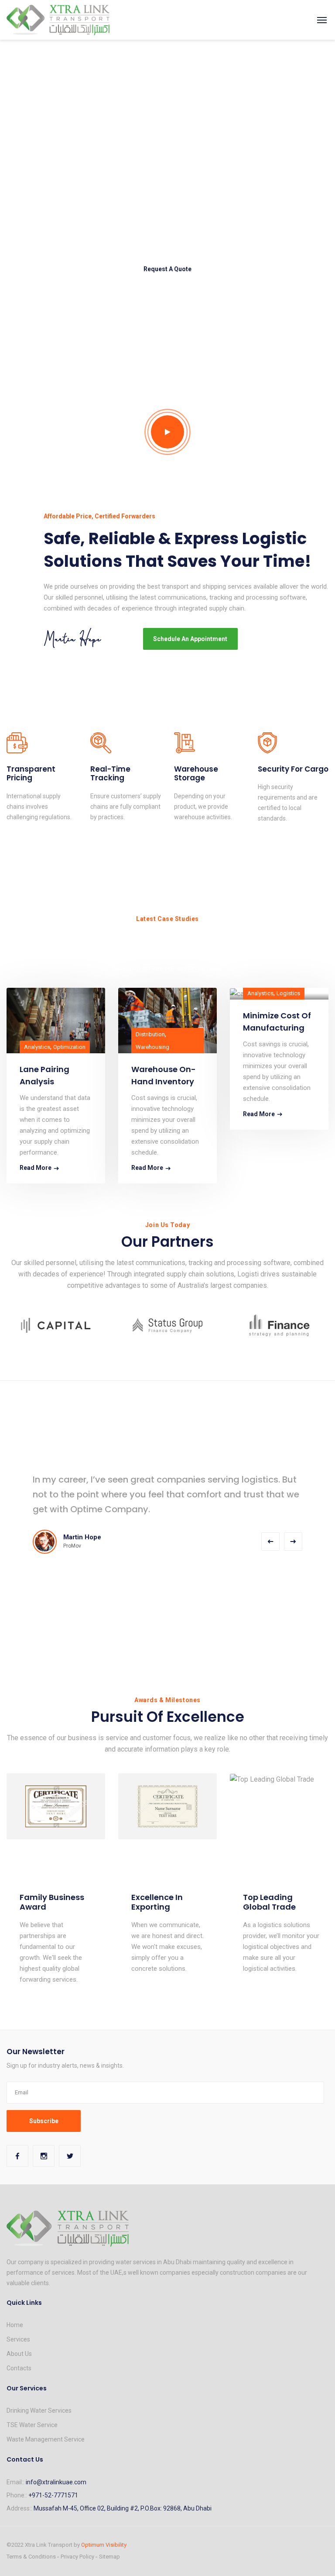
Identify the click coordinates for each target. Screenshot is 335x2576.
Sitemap (109, 2557)
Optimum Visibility (104, 2545)
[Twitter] (70, 2156)
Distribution (150, 1034)
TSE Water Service (32, 2425)
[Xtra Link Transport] (58, 20)
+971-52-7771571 (53, 2495)
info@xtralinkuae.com (56, 2482)
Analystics (37, 1047)
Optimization (69, 1047)
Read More (36, 1168)
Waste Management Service (46, 2439)
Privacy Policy (77, 2557)
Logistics (288, 993)
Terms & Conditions (31, 2557)
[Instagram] (44, 2156)
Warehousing (152, 1047)
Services (18, 2339)
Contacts (19, 2368)
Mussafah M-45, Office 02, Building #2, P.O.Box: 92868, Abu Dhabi (123, 2508)
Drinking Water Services (39, 2410)
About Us (19, 2354)
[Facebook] (17, 2156)
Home (15, 2325)
